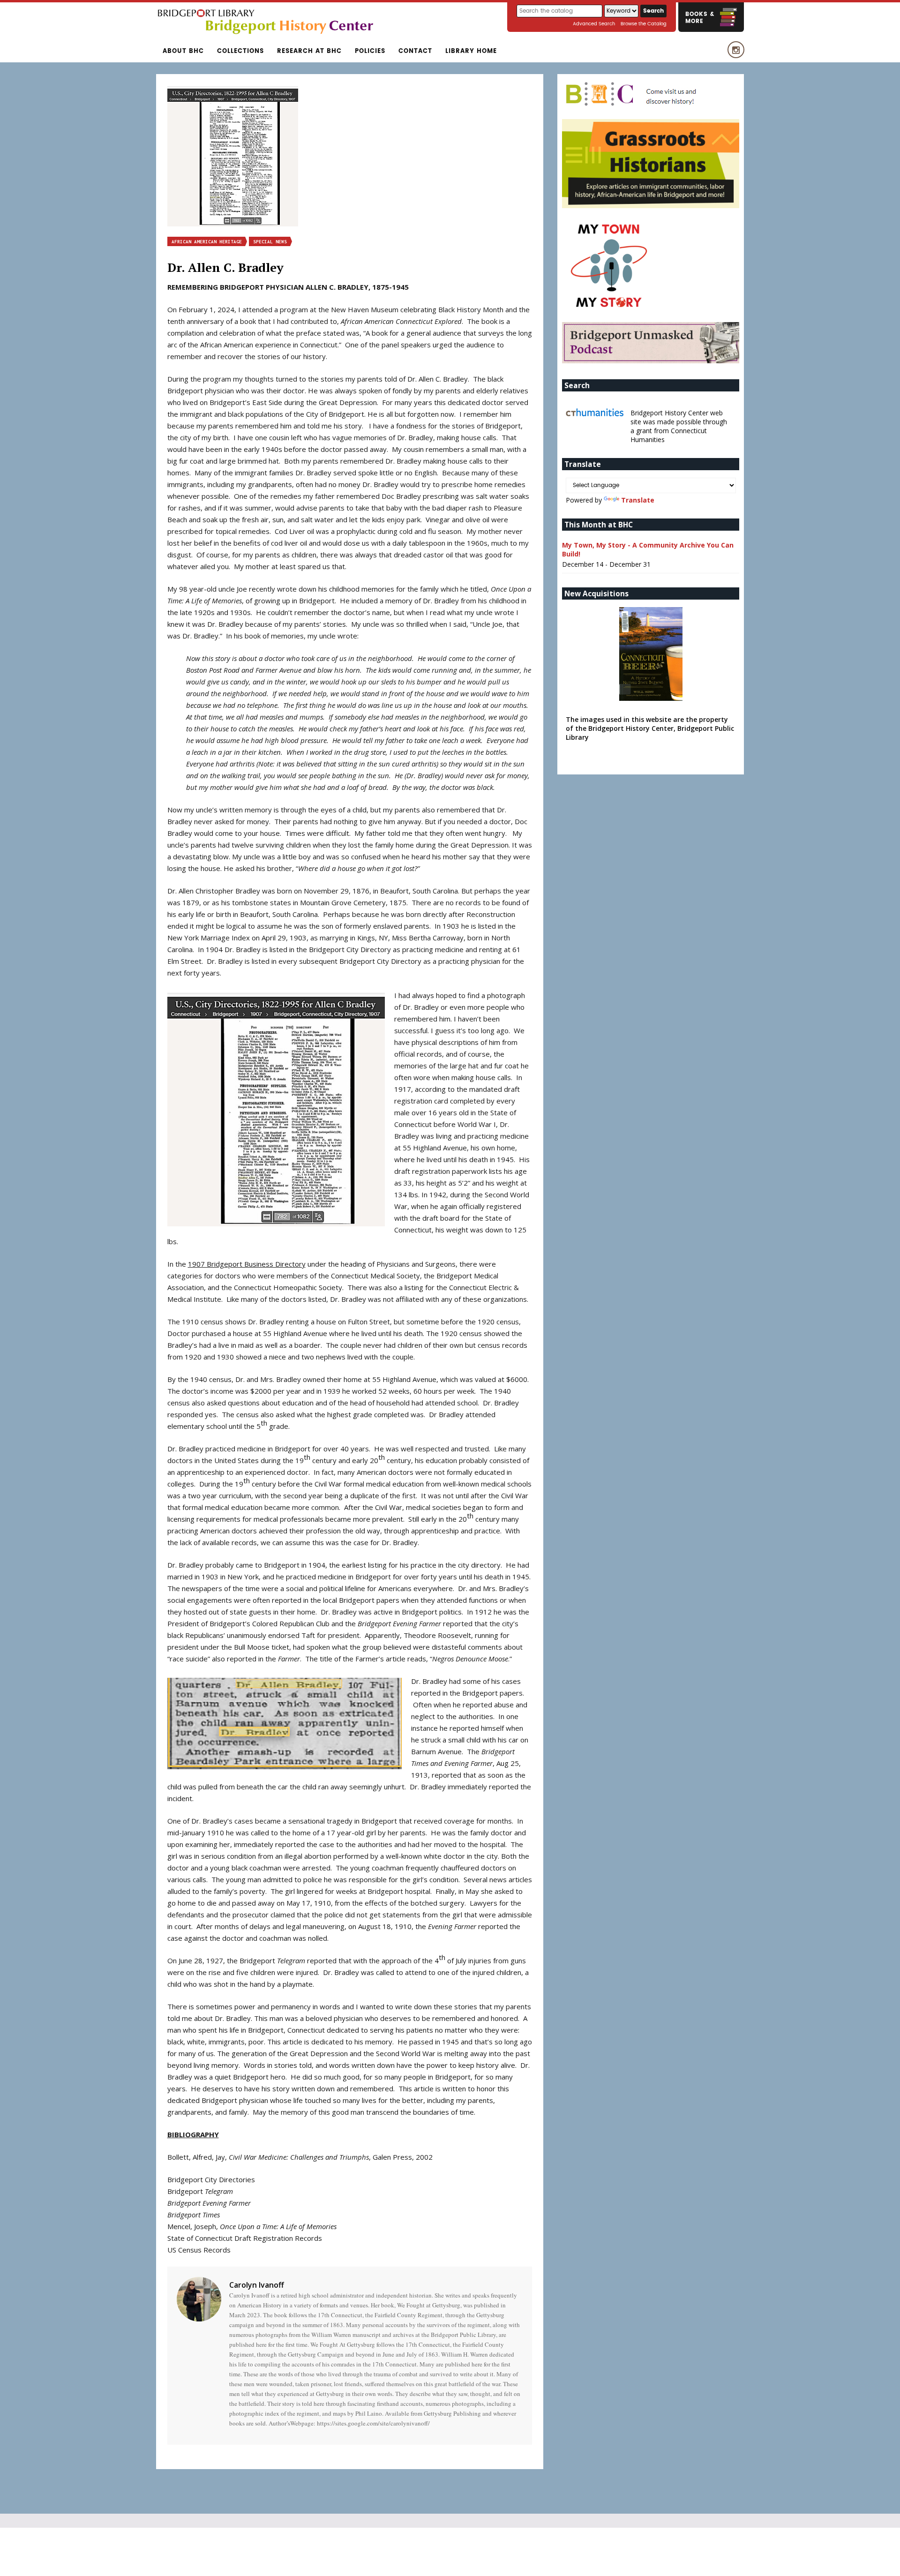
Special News (270, 242)
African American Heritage (207, 242)
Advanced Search (594, 24)
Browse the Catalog (644, 24)
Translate (638, 500)
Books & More (700, 18)
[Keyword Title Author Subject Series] (622, 11)
